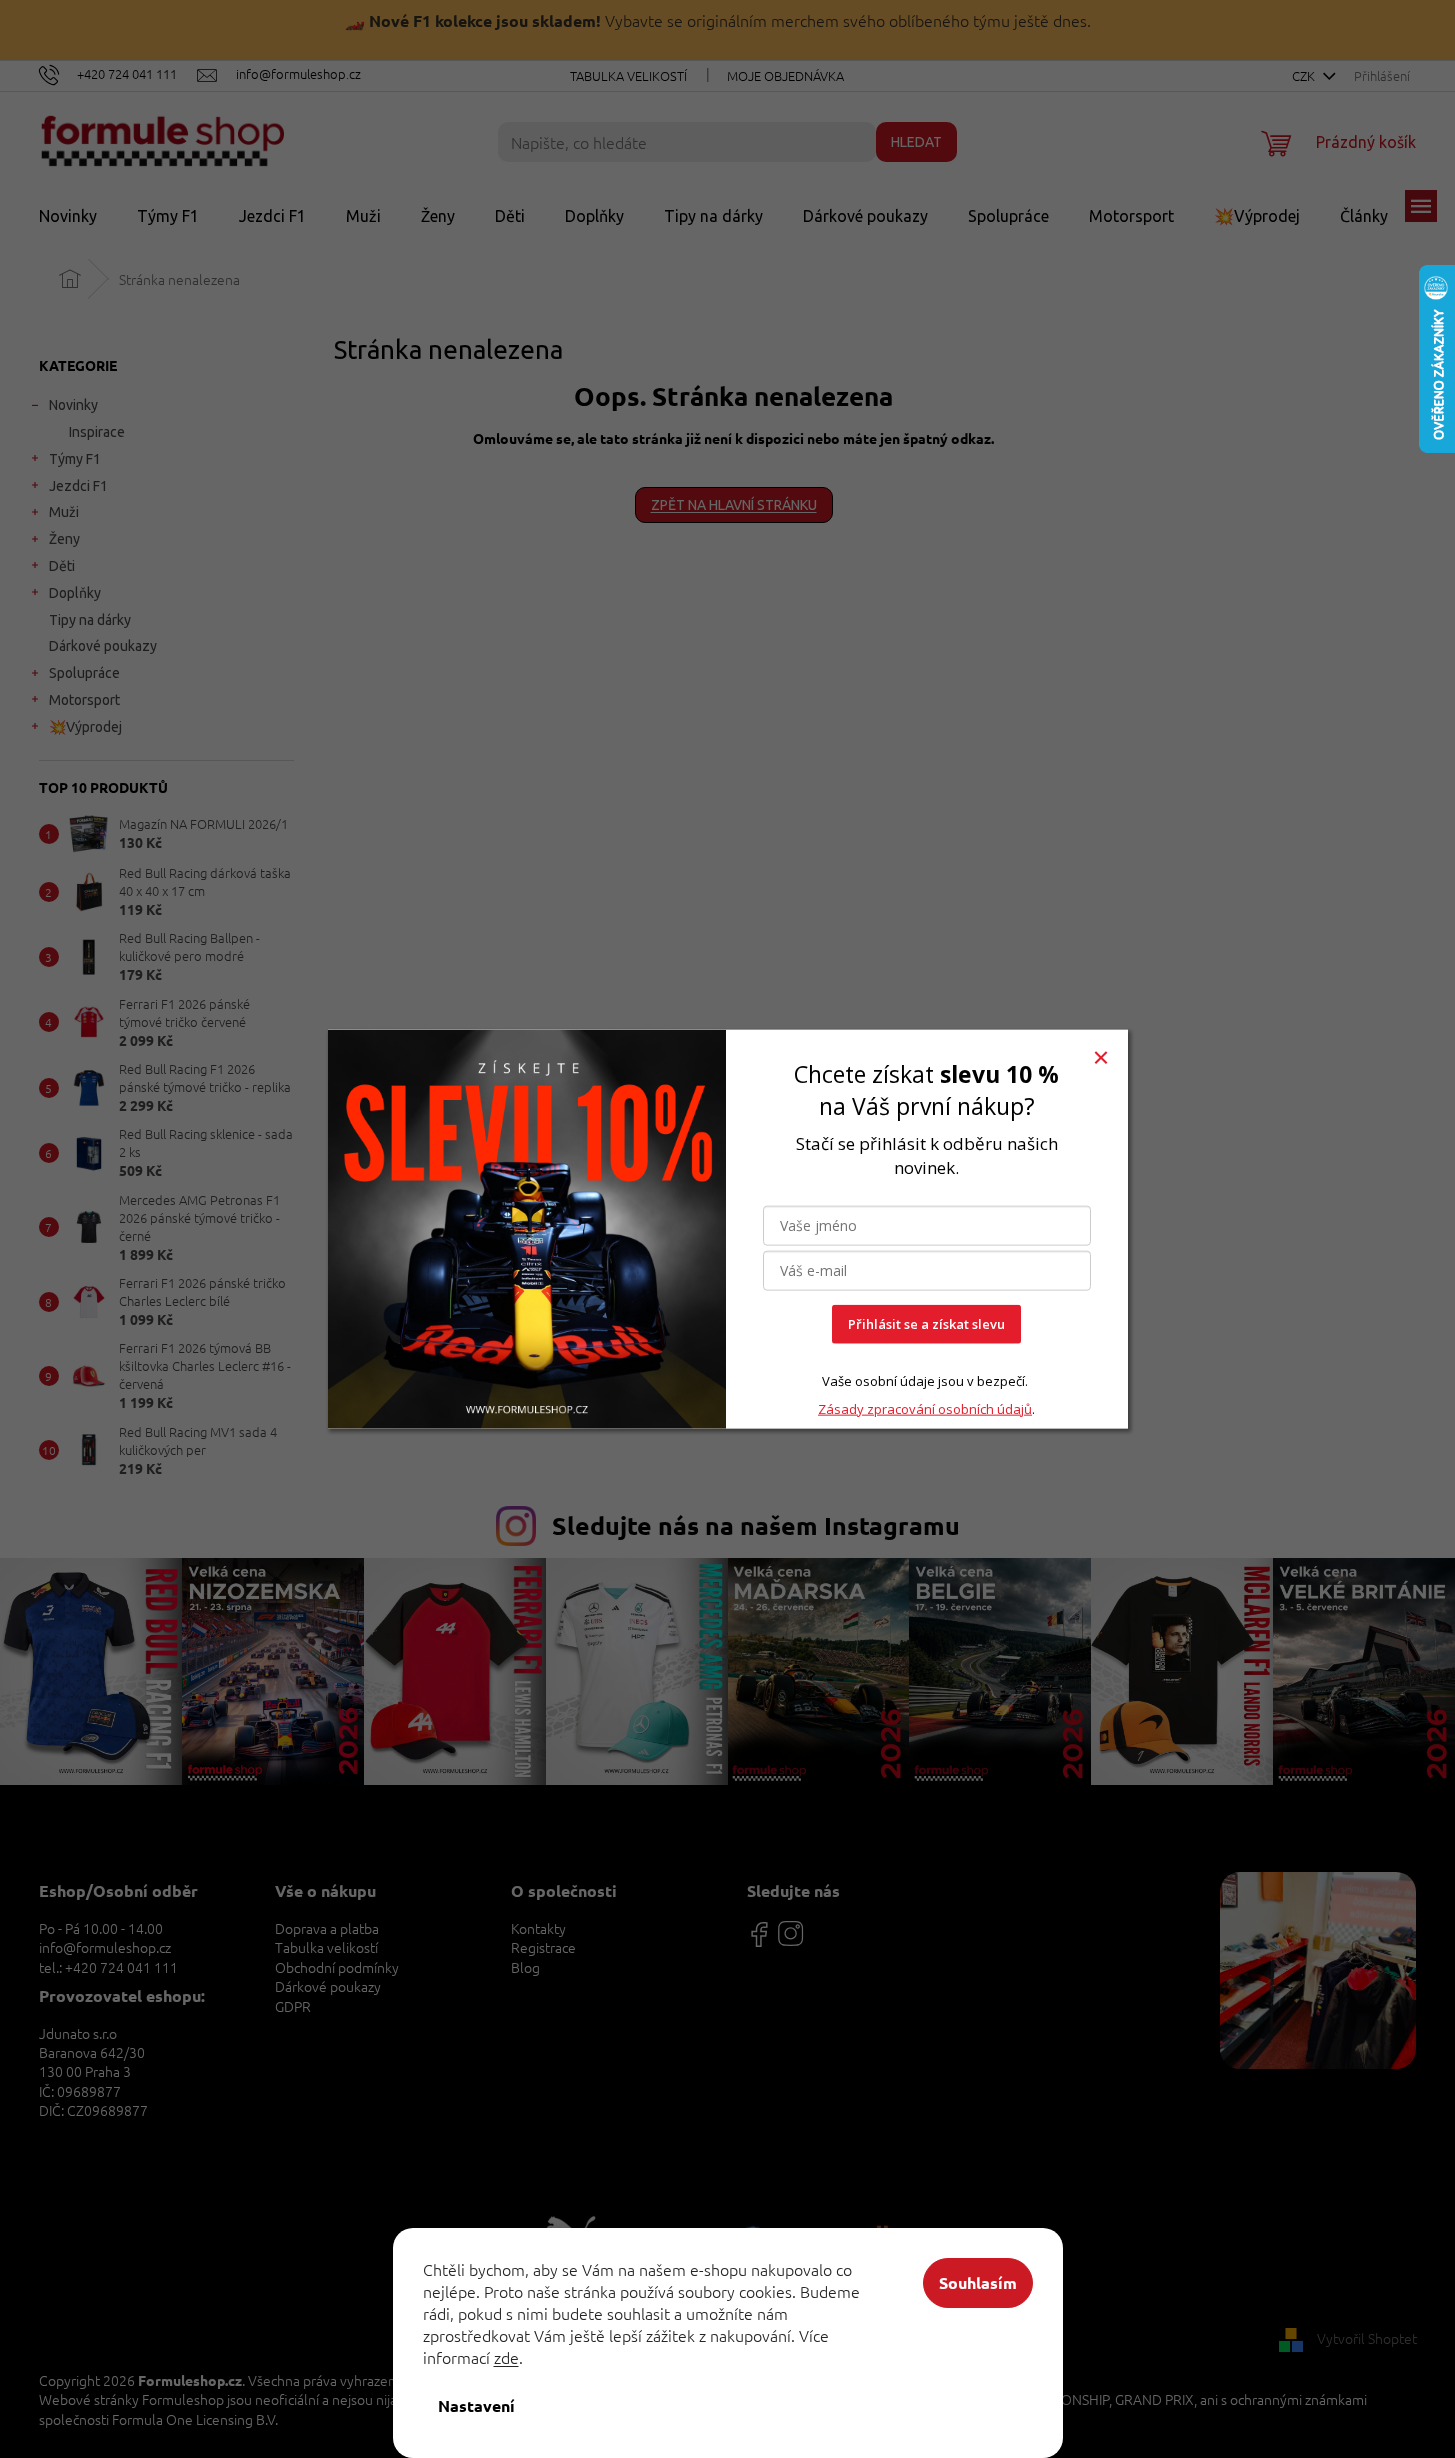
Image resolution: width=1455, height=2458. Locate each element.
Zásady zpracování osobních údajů (925, 1409)
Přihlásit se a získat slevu (926, 1324)
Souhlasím (978, 2282)
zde (506, 2357)
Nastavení (476, 2405)
